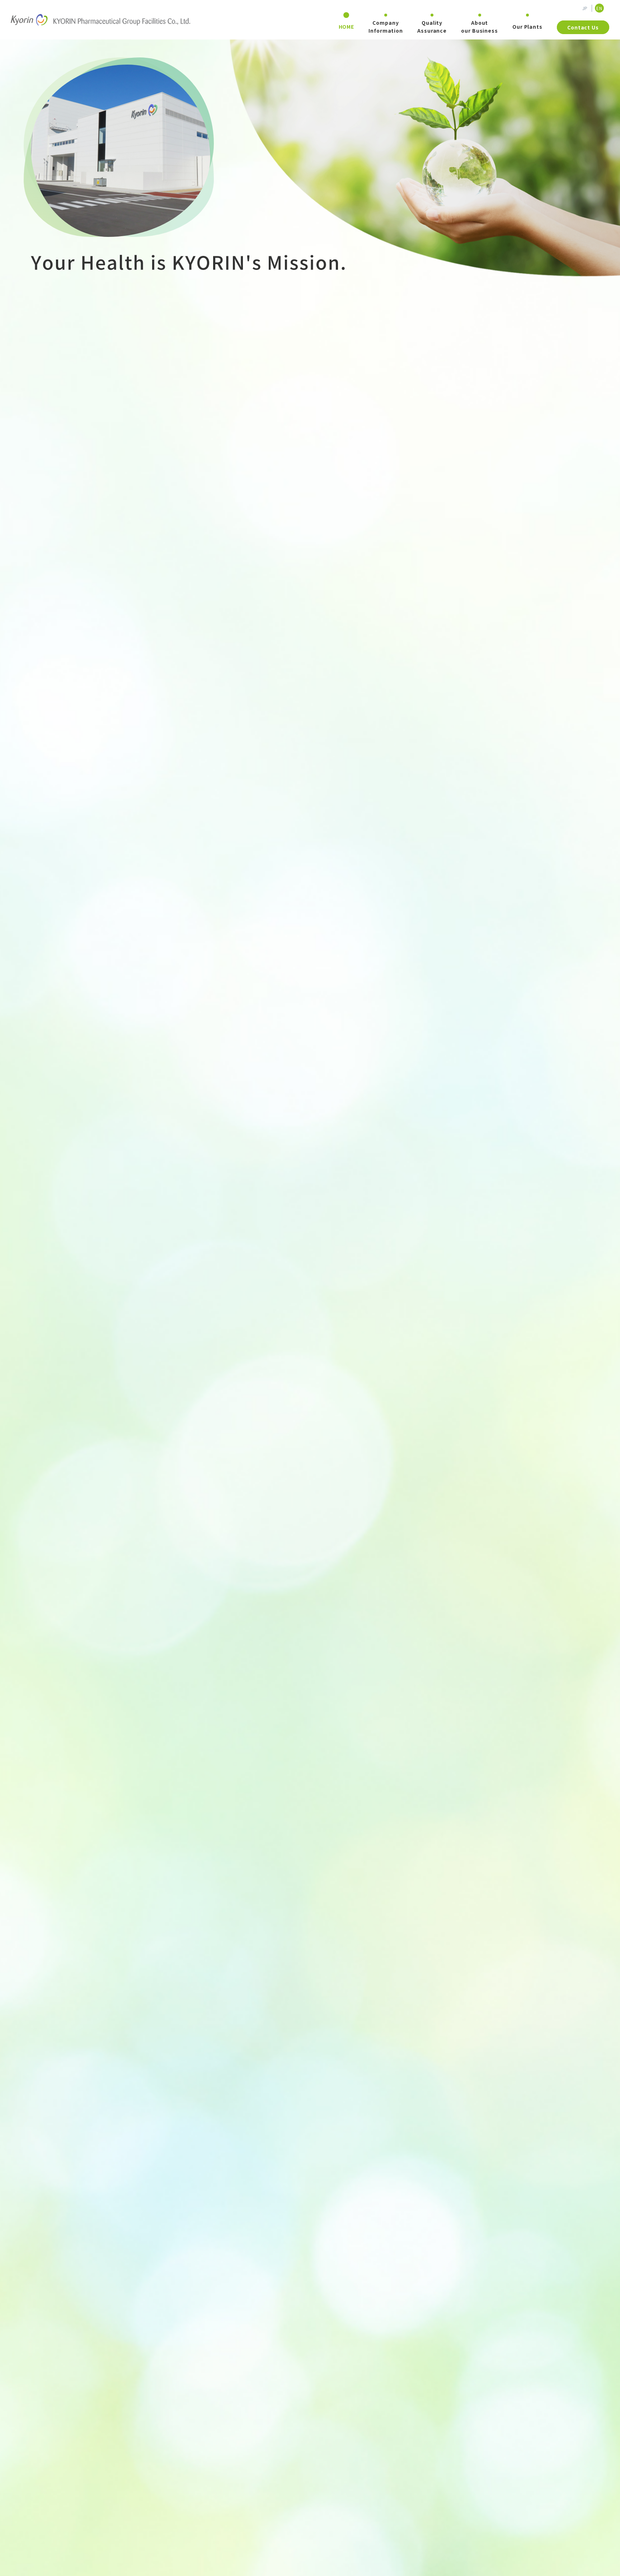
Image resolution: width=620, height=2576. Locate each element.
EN (599, 8)
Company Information (386, 27)
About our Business (480, 27)
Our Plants (527, 27)
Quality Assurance (432, 27)
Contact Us (583, 27)
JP (585, 8)
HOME (347, 27)
